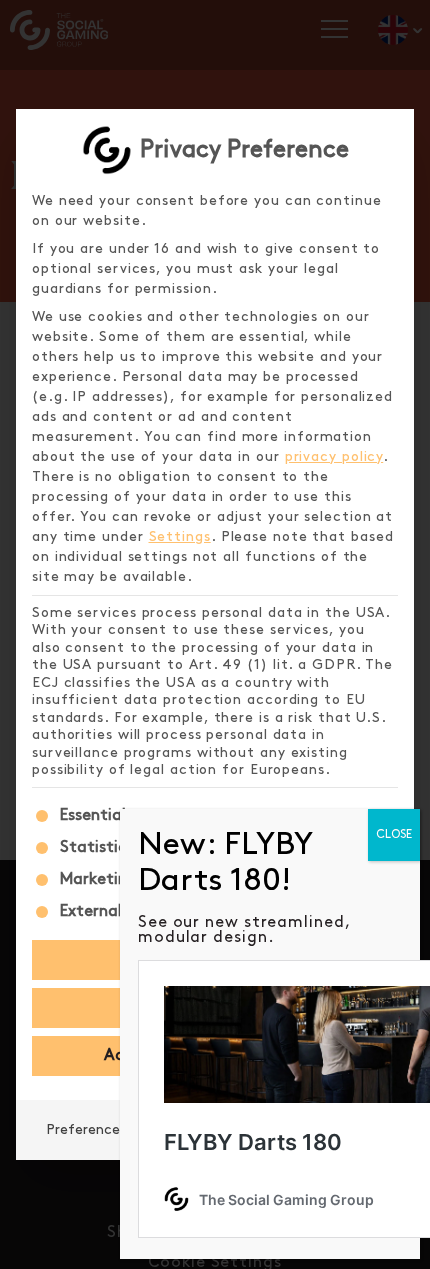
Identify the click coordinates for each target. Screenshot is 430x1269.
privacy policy (334, 456)
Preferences (86, 1129)
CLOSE (394, 834)
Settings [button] (180, 536)
